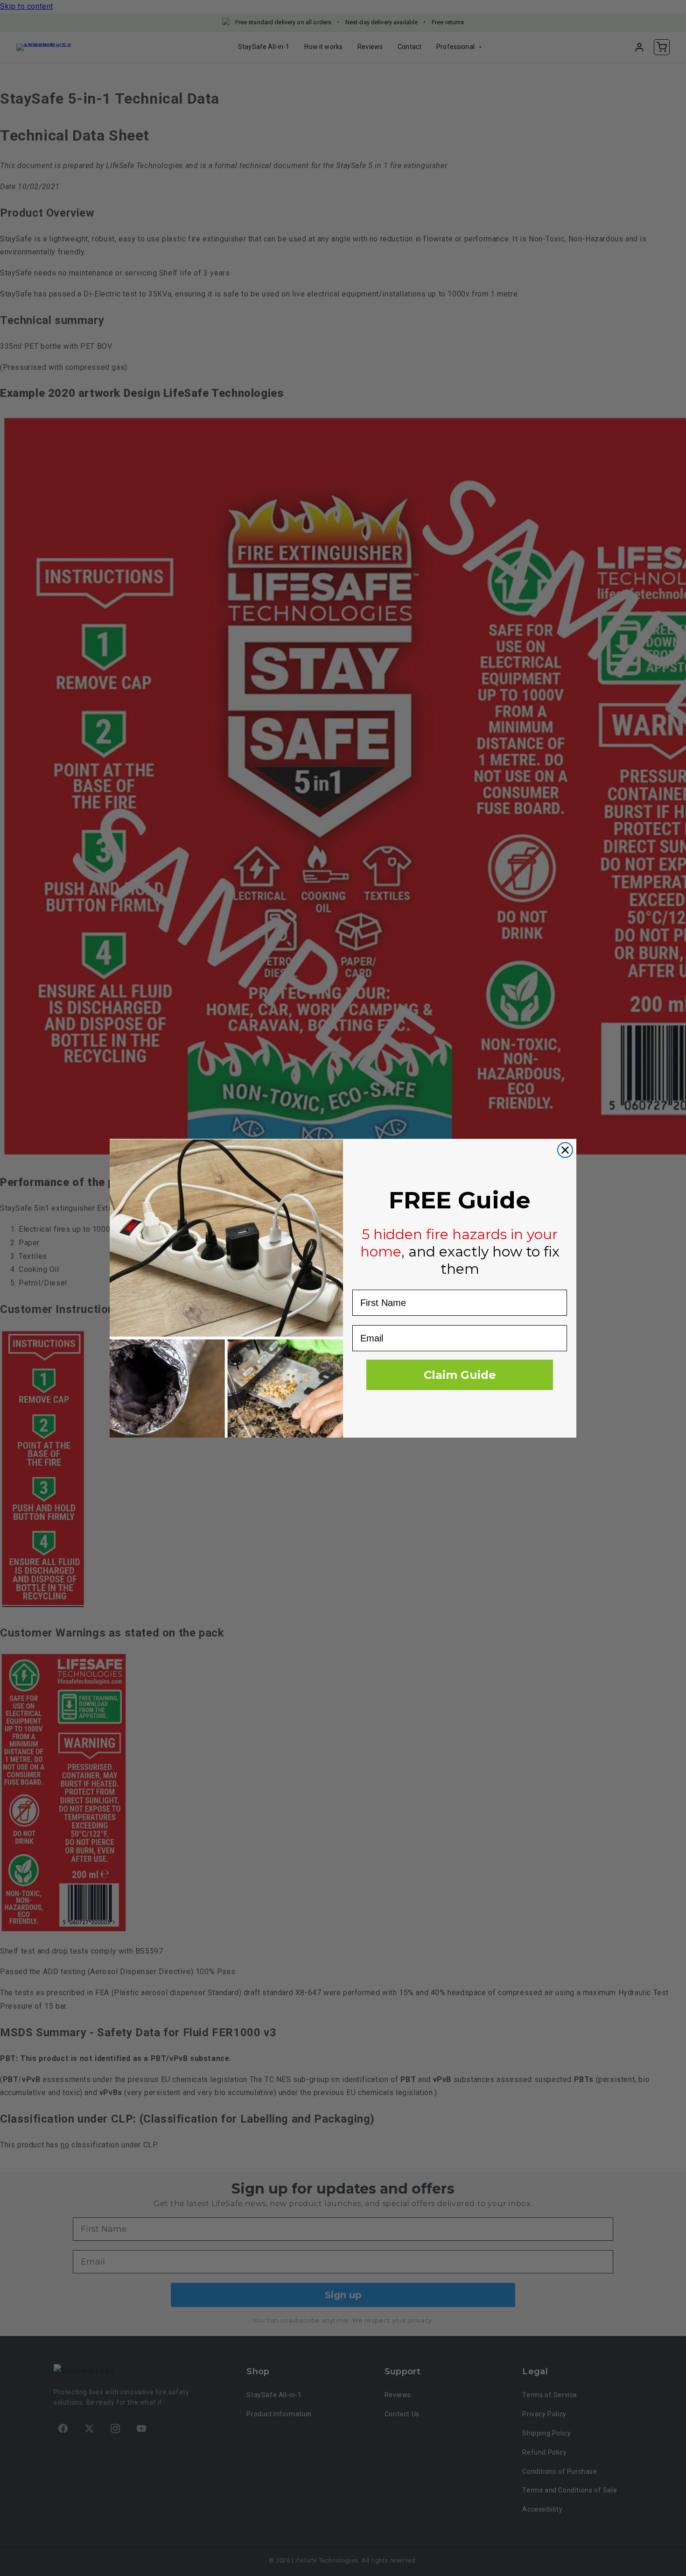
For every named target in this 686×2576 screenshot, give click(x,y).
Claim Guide (460, 1375)
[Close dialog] (565, 1150)
